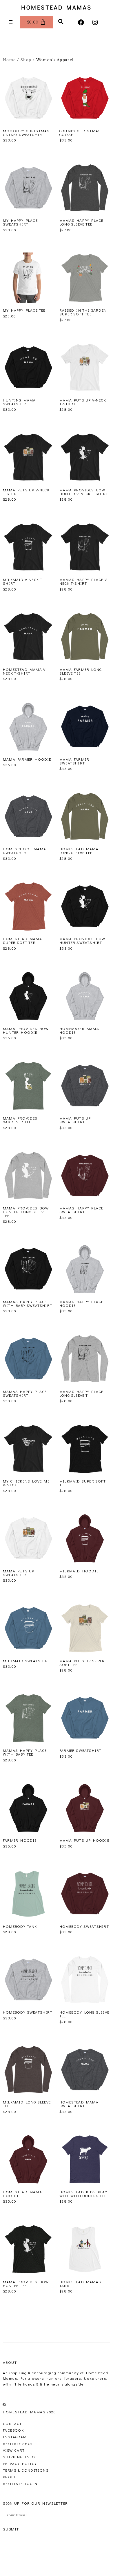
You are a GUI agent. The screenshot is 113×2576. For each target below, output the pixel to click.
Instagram (15, 2437)
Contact (12, 2423)
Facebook (13, 2430)
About (10, 2362)
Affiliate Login (20, 2483)
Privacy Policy (20, 2463)
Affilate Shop (18, 2443)
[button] (61, 22)
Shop (26, 60)
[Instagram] (95, 22)
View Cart (14, 2450)
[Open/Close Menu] (11, 22)
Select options (19, 147)
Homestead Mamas (57, 7)
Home (9, 60)
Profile (11, 2477)
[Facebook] (81, 22)
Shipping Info (19, 2457)
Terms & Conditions (26, 2470)
